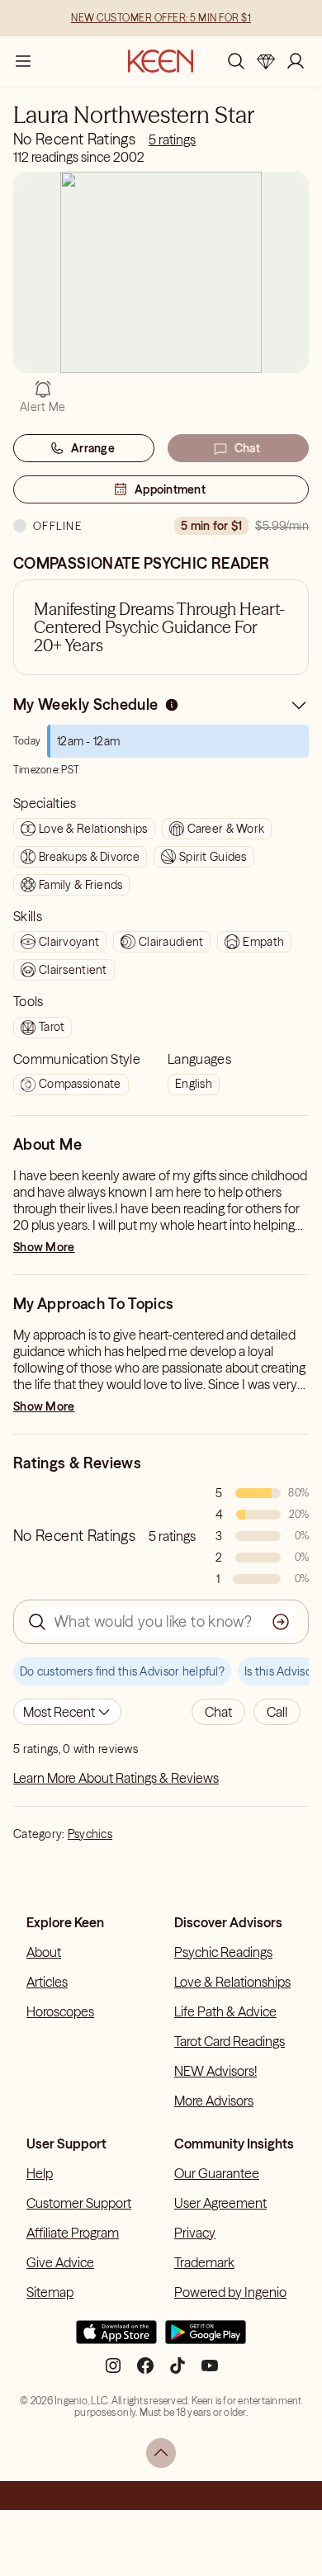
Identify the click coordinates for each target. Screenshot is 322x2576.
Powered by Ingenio (230, 2292)
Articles (47, 1982)
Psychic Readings (223, 1952)
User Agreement (220, 2203)
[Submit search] (281, 1622)
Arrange (93, 448)
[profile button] (296, 61)
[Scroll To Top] (161, 2453)
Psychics (90, 1834)
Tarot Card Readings (230, 2041)
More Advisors (214, 2101)
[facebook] (145, 2372)
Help (40, 2173)
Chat (247, 448)
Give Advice (60, 2262)
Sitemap (50, 2292)
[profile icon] (296, 61)
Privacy (195, 2233)
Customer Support (79, 2203)
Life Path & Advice (225, 2011)
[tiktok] (178, 2372)
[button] (218, 1712)
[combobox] (67, 1712)
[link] (172, 139)
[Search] (236, 61)
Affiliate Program (73, 2233)
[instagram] (113, 2372)
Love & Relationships (232, 1982)
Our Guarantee (217, 2173)
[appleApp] (116, 2339)
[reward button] (266, 61)
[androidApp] (206, 2339)
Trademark (204, 2262)
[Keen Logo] (161, 61)
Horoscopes (60, 2011)
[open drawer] (23, 61)
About (44, 1952)
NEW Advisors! (215, 2071)
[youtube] (210, 2372)
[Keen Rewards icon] (266, 61)
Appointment (170, 489)
